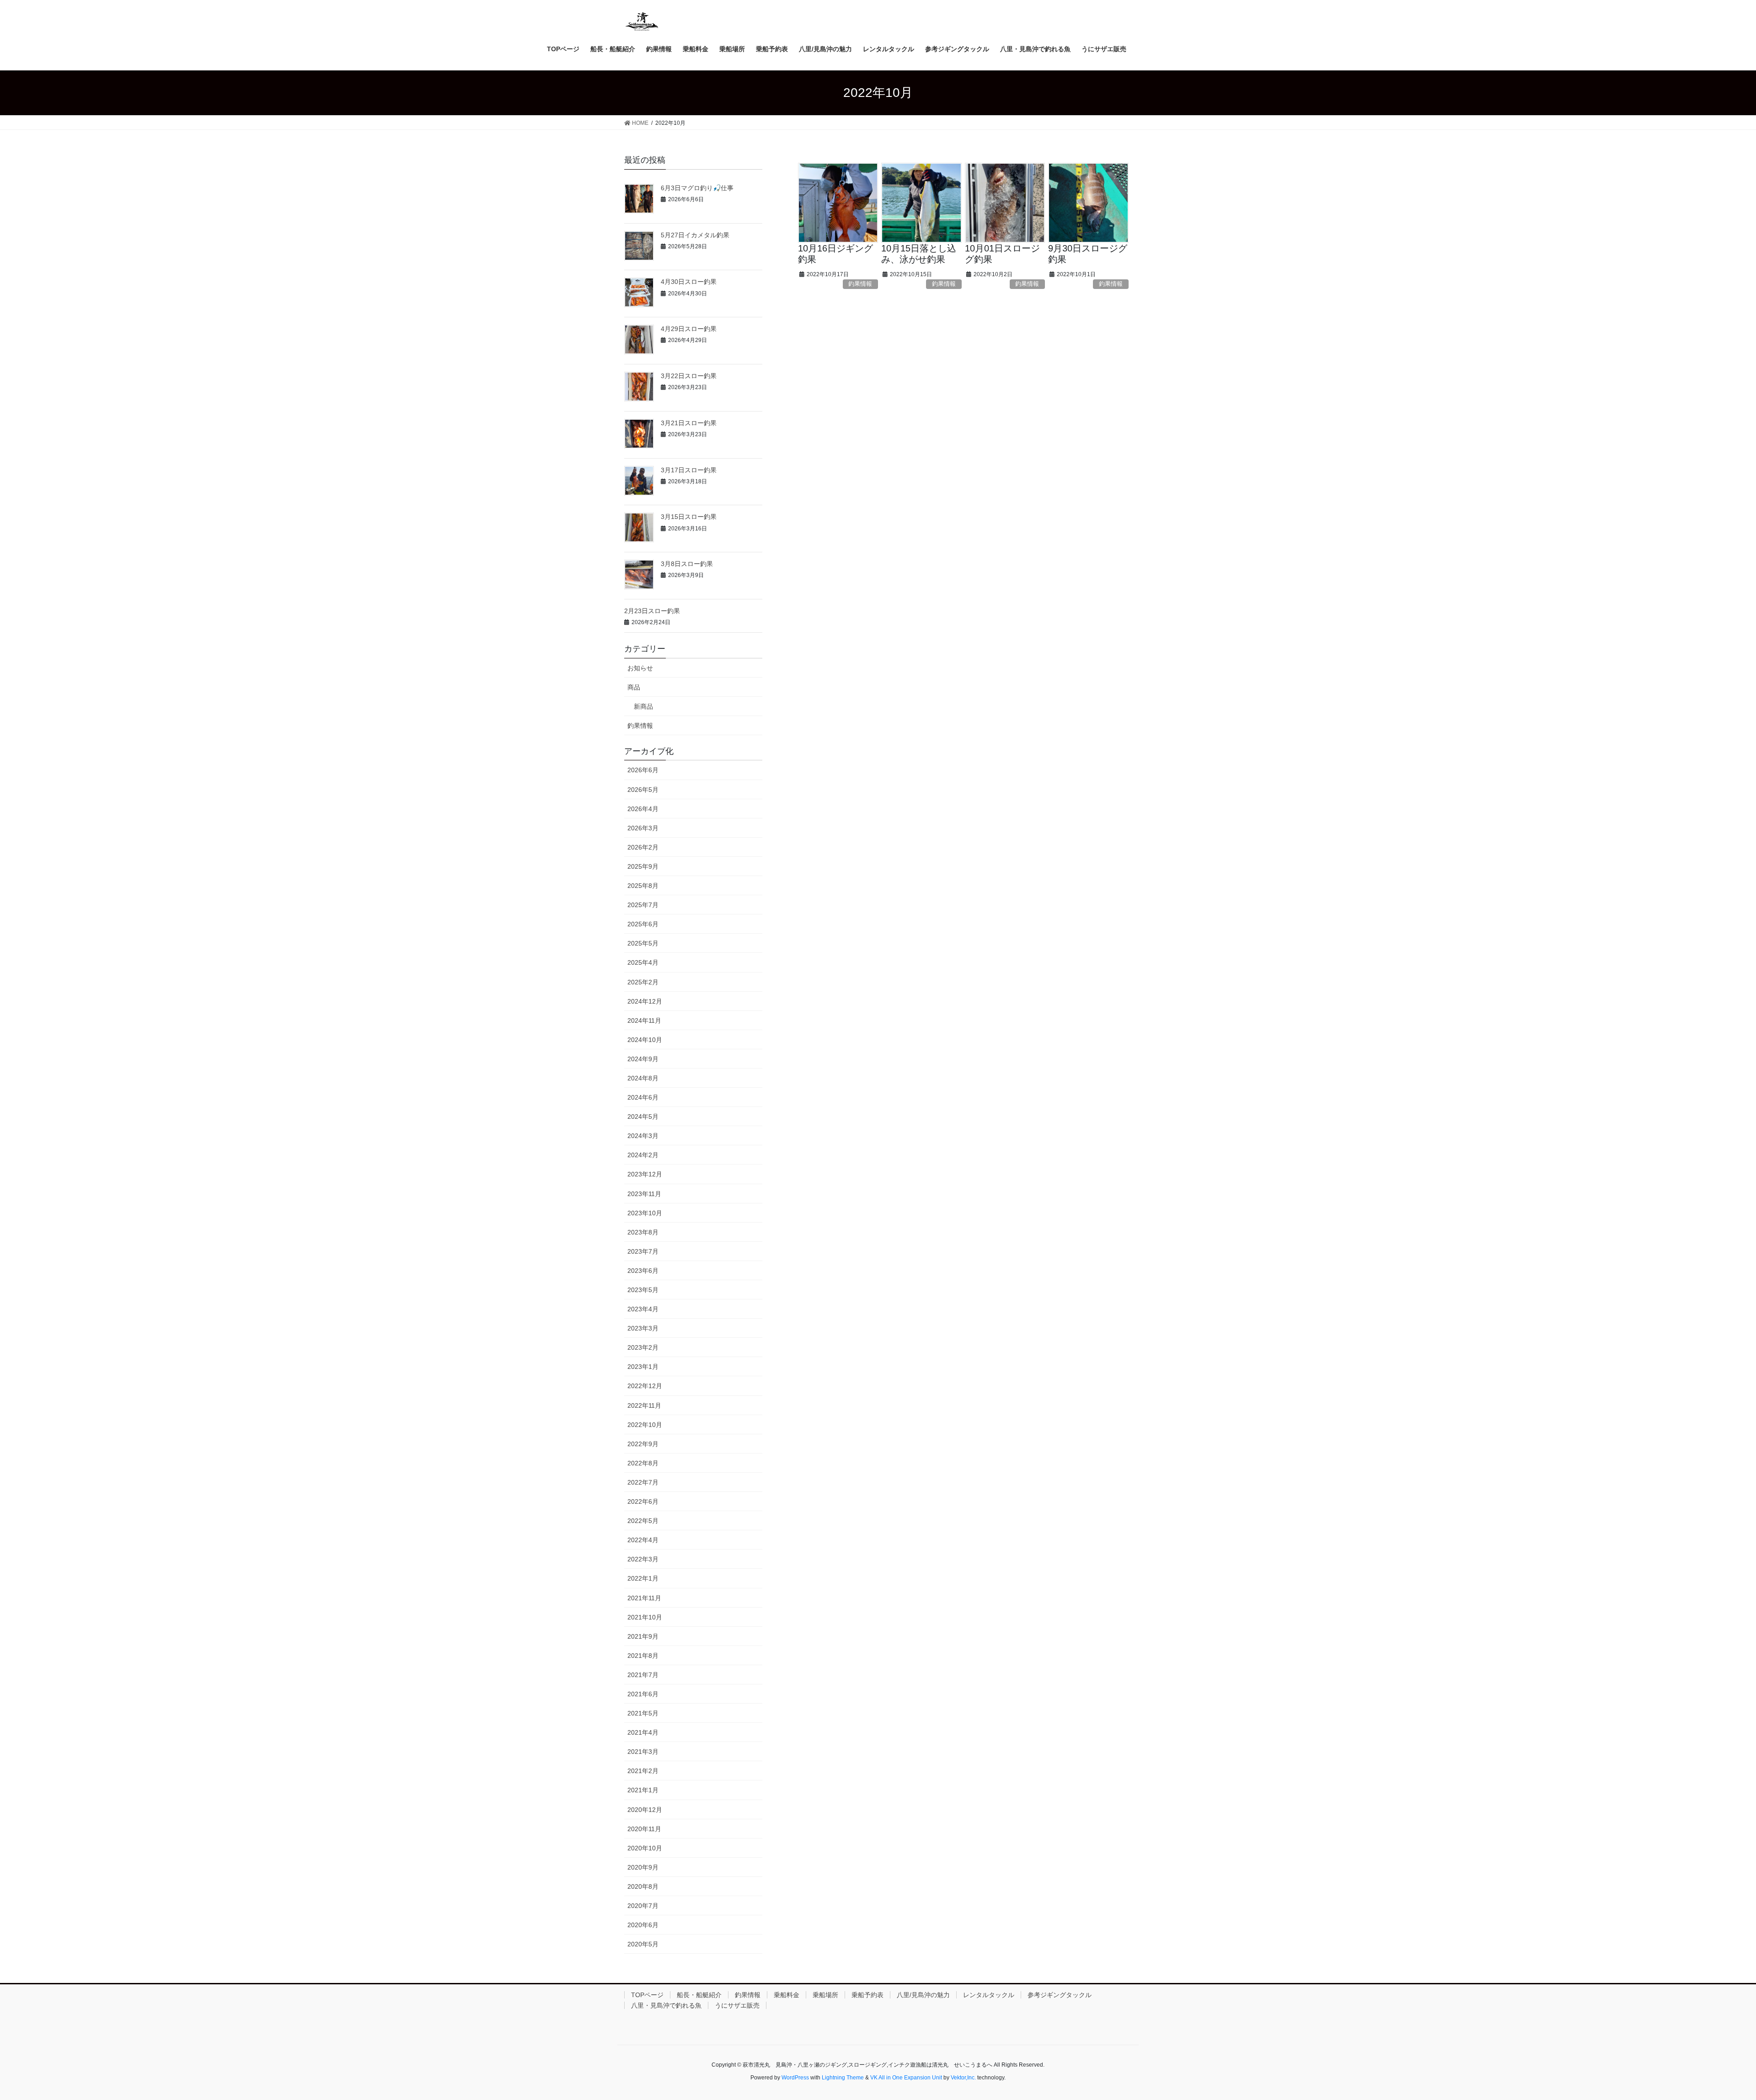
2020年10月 (645, 1848)
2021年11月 (644, 1598)
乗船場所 (825, 1995)
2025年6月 (643, 924)
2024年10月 (645, 1040)
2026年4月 (643, 809)
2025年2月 (643, 982)
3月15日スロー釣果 (689, 517)
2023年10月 (645, 1213)
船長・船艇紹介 (699, 1995)
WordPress (795, 2078)
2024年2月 (643, 1155)
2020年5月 (643, 1944)
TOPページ (647, 1995)
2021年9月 (643, 1636)
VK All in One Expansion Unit (906, 2078)
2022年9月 (643, 1444)
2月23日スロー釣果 (652, 611)
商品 (634, 687)
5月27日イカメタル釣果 (695, 235)
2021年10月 (645, 1617)
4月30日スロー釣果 (689, 282)
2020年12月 (645, 1810)
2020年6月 (643, 1925)
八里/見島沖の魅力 (923, 1995)
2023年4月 (643, 1309)
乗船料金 (787, 1995)
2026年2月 (643, 847)
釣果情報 (860, 284)
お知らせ (640, 668)
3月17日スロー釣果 (689, 470)
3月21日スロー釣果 (689, 423)
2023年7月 (643, 1251)
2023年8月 (643, 1232)
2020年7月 (643, 1906)
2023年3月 (643, 1328)
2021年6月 (643, 1694)
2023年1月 (643, 1367)
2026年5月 (643, 790)
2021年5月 (643, 1713)
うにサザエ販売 (737, 2005)
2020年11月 (644, 1829)
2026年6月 (643, 770)
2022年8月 (643, 1463)
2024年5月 (643, 1117)
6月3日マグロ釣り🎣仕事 (697, 188)
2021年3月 (643, 1752)
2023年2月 (643, 1347)
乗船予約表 (867, 1995)
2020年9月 (643, 1867)
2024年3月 (643, 1136)
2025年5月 (643, 943)
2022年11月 (644, 1405)
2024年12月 (645, 1001)
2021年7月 (643, 1675)
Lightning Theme (843, 2078)
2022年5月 (643, 1521)
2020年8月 (643, 1886)
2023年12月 (645, 1174)
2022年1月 (643, 1578)
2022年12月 (645, 1386)
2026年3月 (643, 828)
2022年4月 (643, 1540)
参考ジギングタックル (1060, 1995)
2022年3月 (643, 1559)
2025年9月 (643, 866)
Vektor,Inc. (963, 2078)
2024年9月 (643, 1059)
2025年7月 (643, 905)
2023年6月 (643, 1271)
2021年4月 (643, 1732)
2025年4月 (643, 962)
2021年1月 (643, 1790)
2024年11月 (644, 1021)
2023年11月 (644, 1194)
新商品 (643, 706)
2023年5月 (643, 1290)
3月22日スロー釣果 (689, 376)
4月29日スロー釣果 (689, 329)
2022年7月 (643, 1482)
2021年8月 (643, 1656)
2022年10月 (645, 1425)
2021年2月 (643, 1771)
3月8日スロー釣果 (687, 564)
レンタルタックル (989, 1995)
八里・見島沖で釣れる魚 (666, 2005)
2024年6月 (643, 1097)
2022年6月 (643, 1502)
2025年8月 (643, 886)
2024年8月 (643, 1078)
